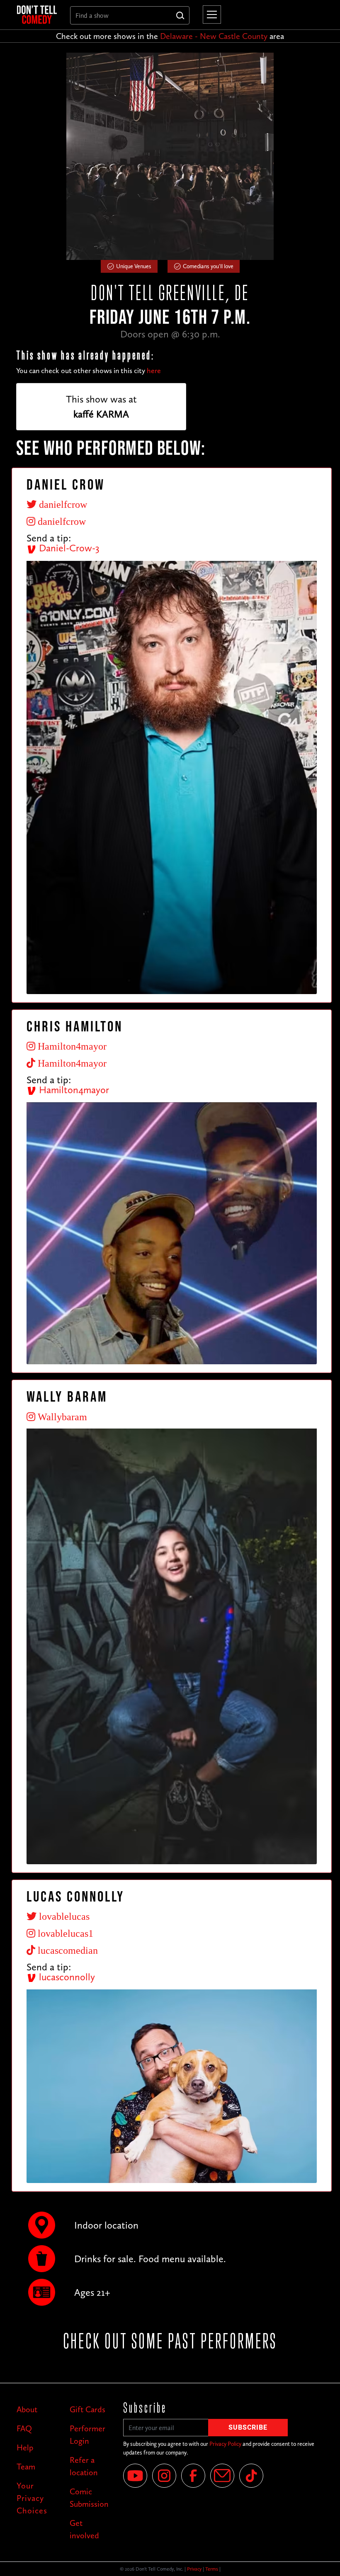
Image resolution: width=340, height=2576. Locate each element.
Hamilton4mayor (73, 1090)
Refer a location (84, 2466)
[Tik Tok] (251, 2476)
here (154, 371)
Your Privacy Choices (32, 2498)
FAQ (24, 2428)
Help (25, 2447)
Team (26, 2467)
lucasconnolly (66, 1977)
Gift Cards (87, 2409)
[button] (210, 15)
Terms (212, 2569)
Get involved (84, 2529)
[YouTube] (135, 2476)
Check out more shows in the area (170, 36)
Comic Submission (89, 2498)
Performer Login (87, 2435)
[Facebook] (193, 2476)
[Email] (222, 2476)
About (27, 2409)
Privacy (194, 2569)
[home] (37, 15)
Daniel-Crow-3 (68, 548)
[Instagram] (164, 2476)
